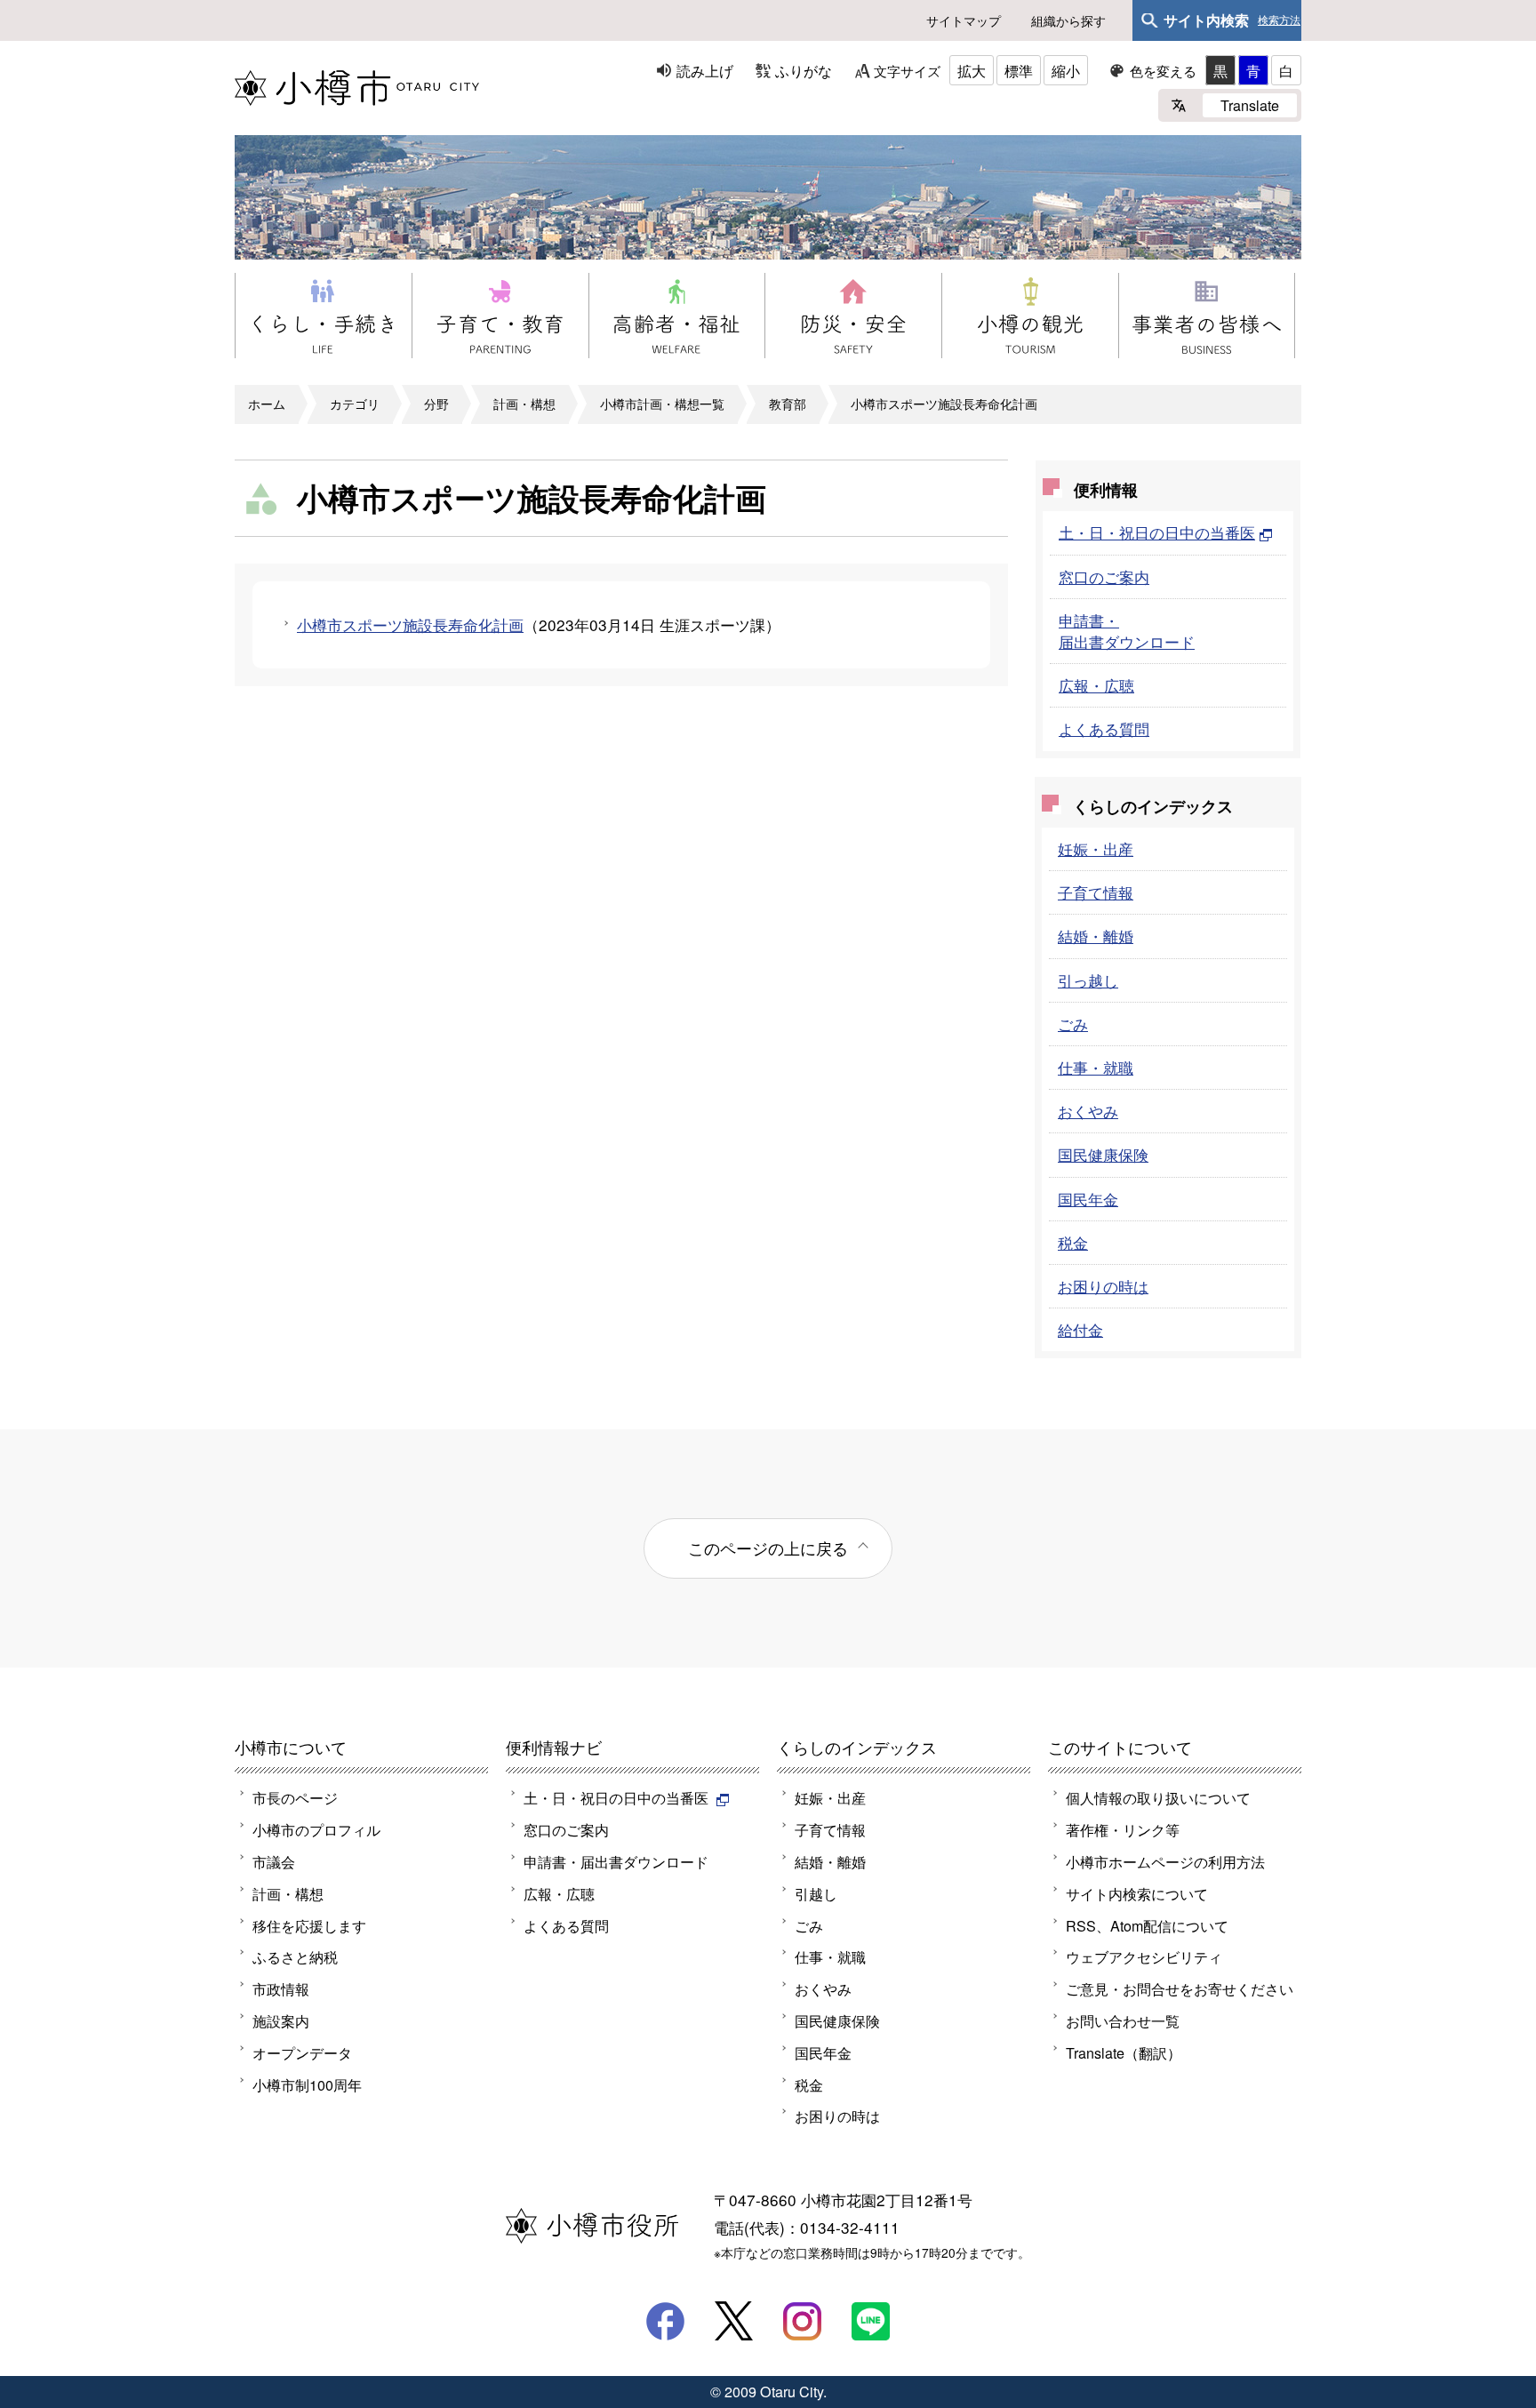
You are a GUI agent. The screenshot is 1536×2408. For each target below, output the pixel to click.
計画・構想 (524, 404)
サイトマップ (964, 20)
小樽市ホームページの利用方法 (1165, 1861)
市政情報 (281, 1988)
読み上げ (705, 70)
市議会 (274, 1861)
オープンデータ (302, 2052)
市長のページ (295, 1797)
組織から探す (1068, 20)
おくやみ (1088, 1111)
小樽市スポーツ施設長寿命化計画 (944, 404)
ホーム (267, 404)
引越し (816, 1893)
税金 (1073, 1242)
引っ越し (1088, 980)
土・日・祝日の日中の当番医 (1157, 532)
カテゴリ (355, 404)
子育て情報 (1096, 892)
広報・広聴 (1096, 685)
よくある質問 (1104, 728)
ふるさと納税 (295, 1956)
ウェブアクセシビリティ (1144, 1956)
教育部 (788, 404)
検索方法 (1279, 20)
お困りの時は (1103, 1286)
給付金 (1080, 1329)
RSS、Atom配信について (1147, 1925)
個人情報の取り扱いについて (1158, 1797)
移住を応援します (309, 1925)
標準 (1019, 70)
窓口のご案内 (1104, 576)
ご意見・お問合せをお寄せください (1180, 1988)
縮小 (1066, 70)
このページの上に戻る (768, 1548)
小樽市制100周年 (307, 2084)
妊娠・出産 (1096, 848)
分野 (436, 404)
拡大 (972, 70)
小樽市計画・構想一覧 (662, 404)
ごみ (1073, 1024)
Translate (1250, 105)
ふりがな (804, 70)
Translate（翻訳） (1124, 2052)
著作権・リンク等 (1123, 1829)
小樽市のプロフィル (316, 1829)
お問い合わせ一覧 (1123, 2020)
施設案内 (281, 2020)
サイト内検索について (1137, 1893)
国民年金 (1088, 1199)
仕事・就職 (1096, 1067)
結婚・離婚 (1096, 936)
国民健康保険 (1103, 1154)
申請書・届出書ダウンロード (1127, 631)
